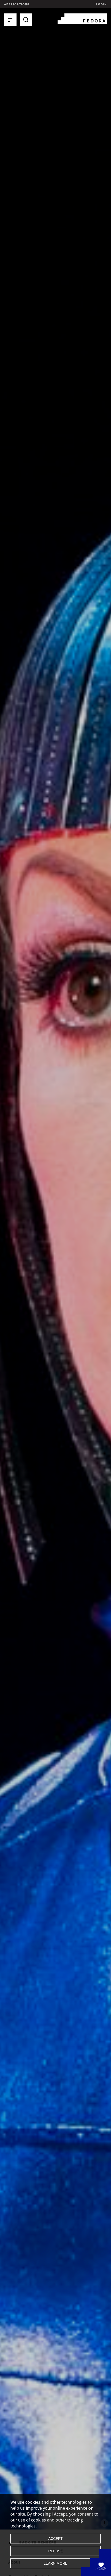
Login (101, 4)
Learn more (55, 2563)
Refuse (55, 2551)
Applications (17, 4)
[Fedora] (82, 18)
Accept (55, 2539)
